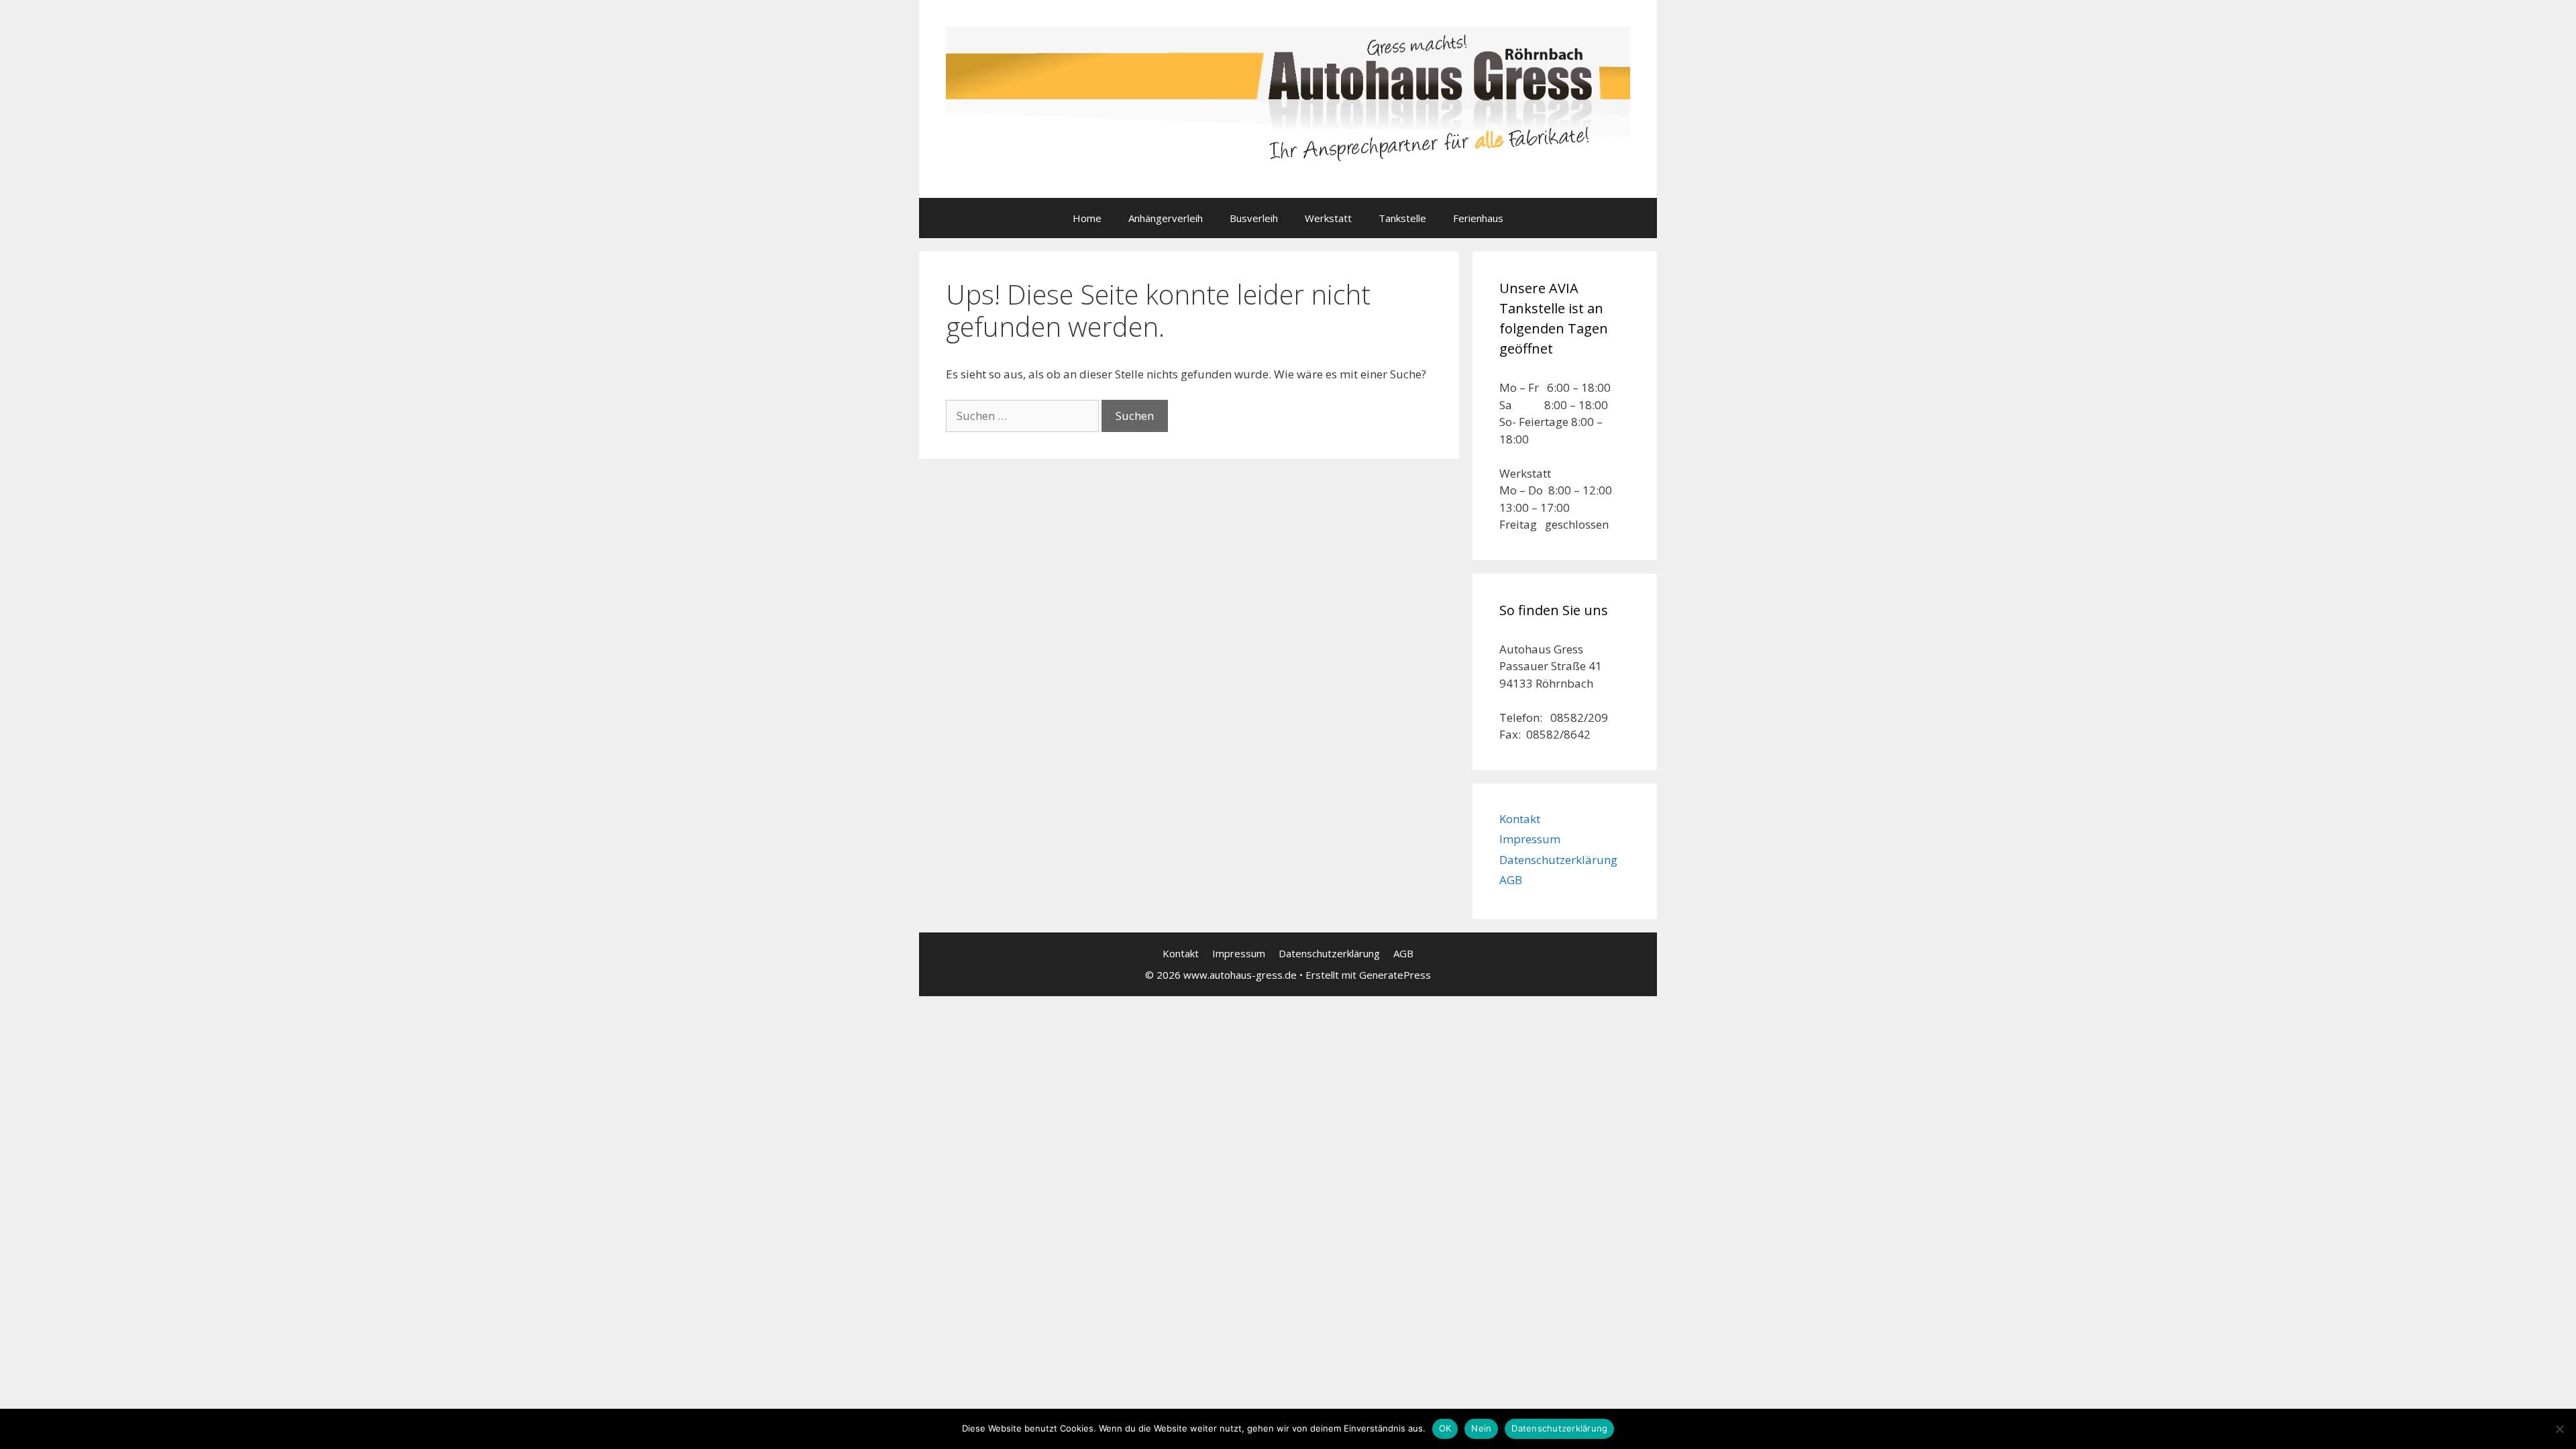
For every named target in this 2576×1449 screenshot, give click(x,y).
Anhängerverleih (1166, 218)
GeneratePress (1395, 975)
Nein (1481, 1428)
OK (1445, 1428)
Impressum (1530, 839)
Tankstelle (1402, 218)
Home (1087, 218)
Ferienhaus (1478, 218)
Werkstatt (1328, 218)
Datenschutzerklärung (1558, 860)
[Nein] (2559, 1429)
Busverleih (1254, 218)
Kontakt (1520, 819)
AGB (1511, 880)
